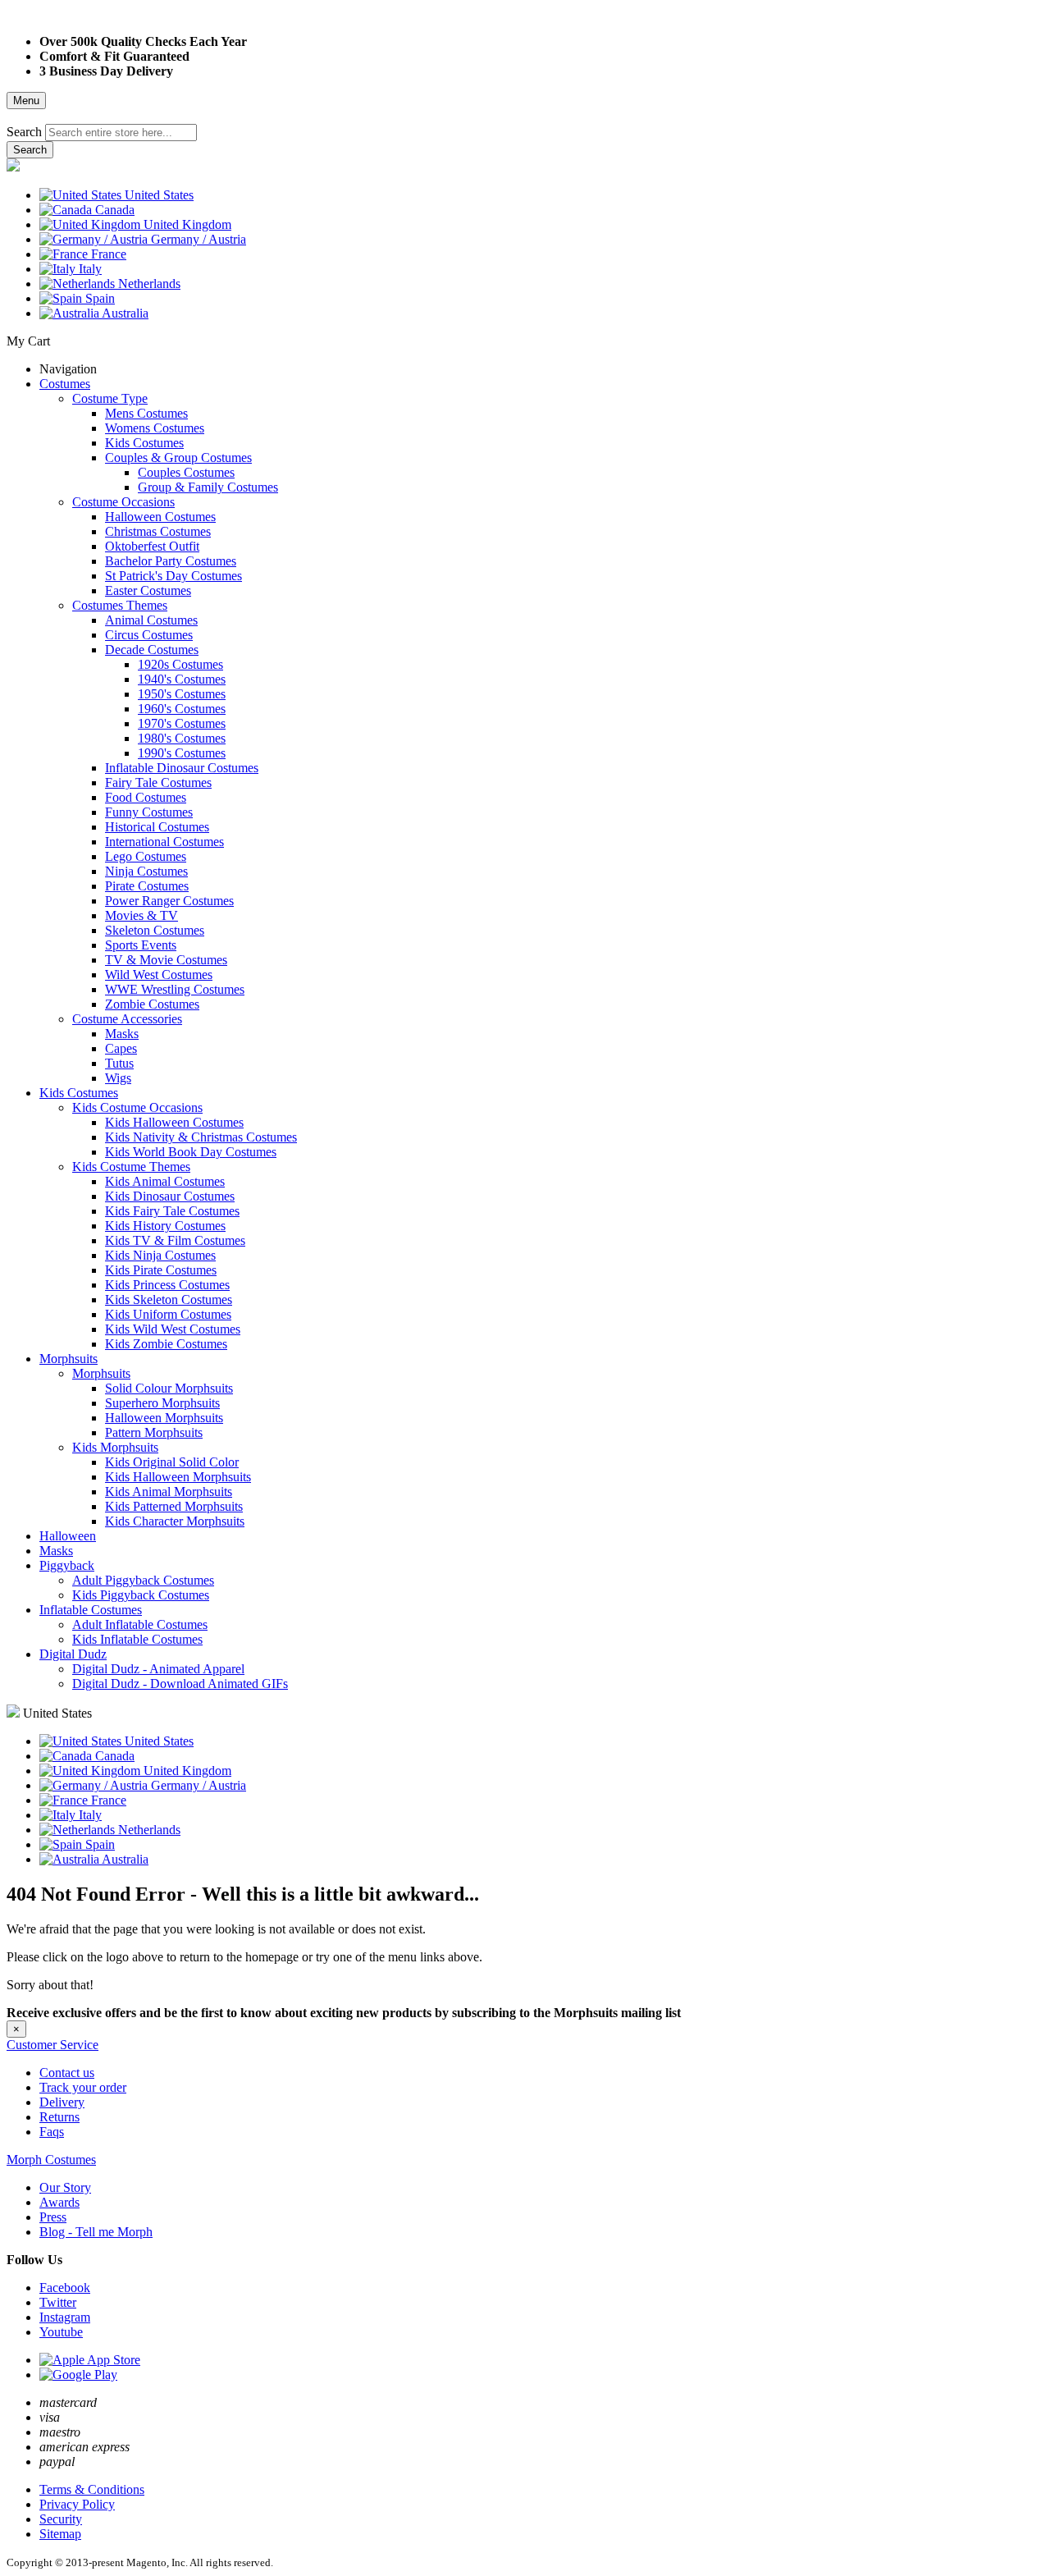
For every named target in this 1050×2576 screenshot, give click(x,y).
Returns (59, 2117)
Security (61, 2519)
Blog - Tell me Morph (96, 2232)
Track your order (83, 2087)
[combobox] (121, 133)
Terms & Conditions (92, 2489)
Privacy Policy (77, 2504)
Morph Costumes (51, 2160)
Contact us (67, 2073)
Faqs (52, 2132)
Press (53, 2217)
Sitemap (60, 2534)
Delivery (62, 2102)
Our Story (65, 2187)
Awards (59, 2202)
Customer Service (52, 2045)
